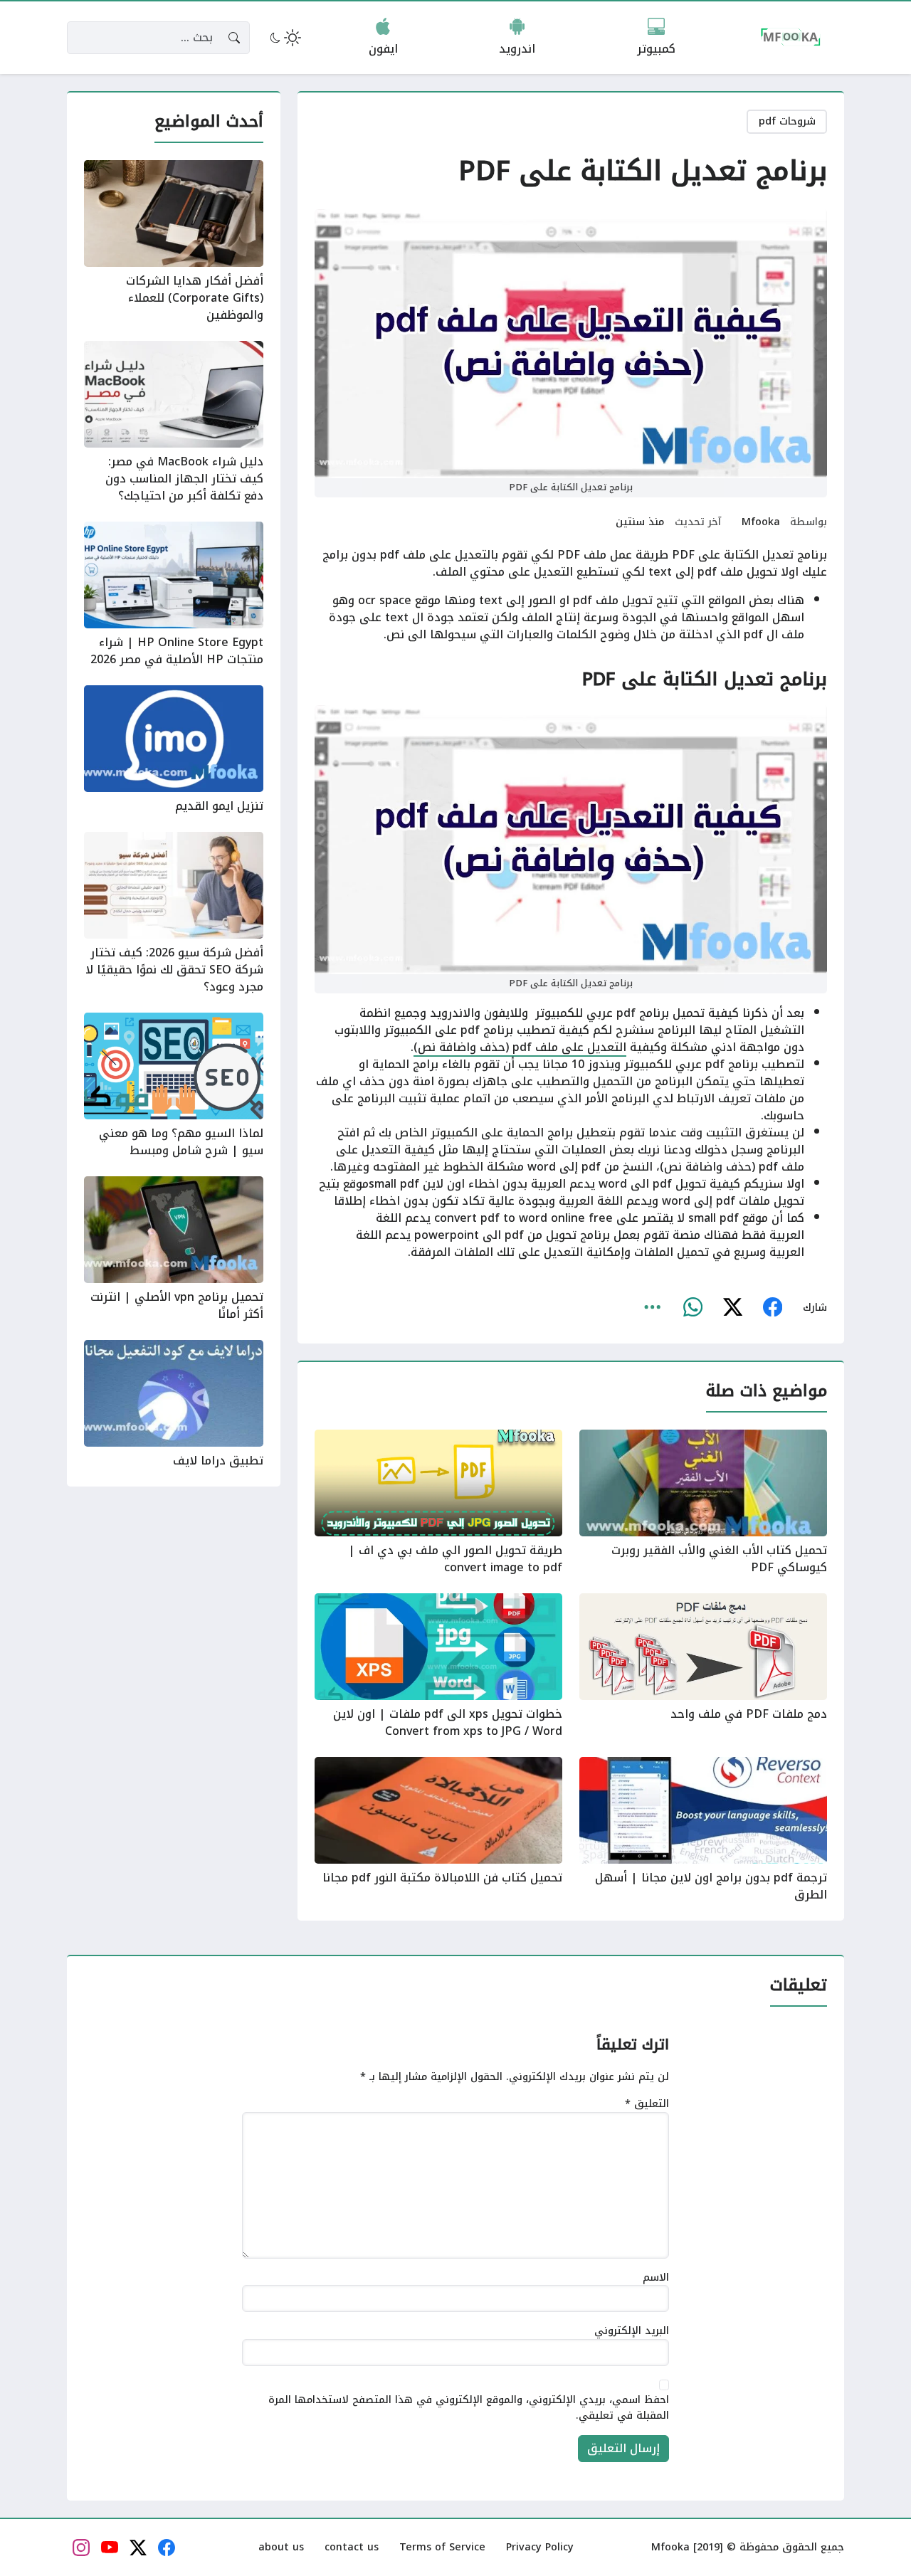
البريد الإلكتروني (632, 2331)
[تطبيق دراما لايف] (174, 1405)
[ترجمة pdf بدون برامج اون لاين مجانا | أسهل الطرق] (703, 1830)
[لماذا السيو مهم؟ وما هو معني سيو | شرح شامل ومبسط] (174, 1086)
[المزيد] (653, 1308)
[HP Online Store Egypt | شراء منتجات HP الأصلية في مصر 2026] (174, 595)
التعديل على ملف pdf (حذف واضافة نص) (520, 1047)
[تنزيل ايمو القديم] (174, 750)
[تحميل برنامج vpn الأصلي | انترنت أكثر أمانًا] (174, 1250)
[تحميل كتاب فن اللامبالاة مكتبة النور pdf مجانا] (438, 1830)
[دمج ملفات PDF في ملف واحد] (703, 1667)
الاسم (656, 2278)
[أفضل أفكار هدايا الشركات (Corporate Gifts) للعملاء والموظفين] (174, 242)
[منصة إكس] (732, 1308)
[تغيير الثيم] (284, 38)
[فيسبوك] (772, 1308)
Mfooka (761, 522)
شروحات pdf (787, 121)
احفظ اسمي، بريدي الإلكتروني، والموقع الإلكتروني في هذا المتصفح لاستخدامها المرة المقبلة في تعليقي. (469, 2408)
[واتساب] (693, 1308)
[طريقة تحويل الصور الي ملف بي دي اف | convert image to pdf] (438, 1503)
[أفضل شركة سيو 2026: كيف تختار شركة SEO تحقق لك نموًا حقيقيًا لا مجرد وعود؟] (174, 914)
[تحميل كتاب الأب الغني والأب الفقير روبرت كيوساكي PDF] (703, 1503)
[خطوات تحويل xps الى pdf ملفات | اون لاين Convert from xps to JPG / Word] (438, 1667)
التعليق (647, 2104)
